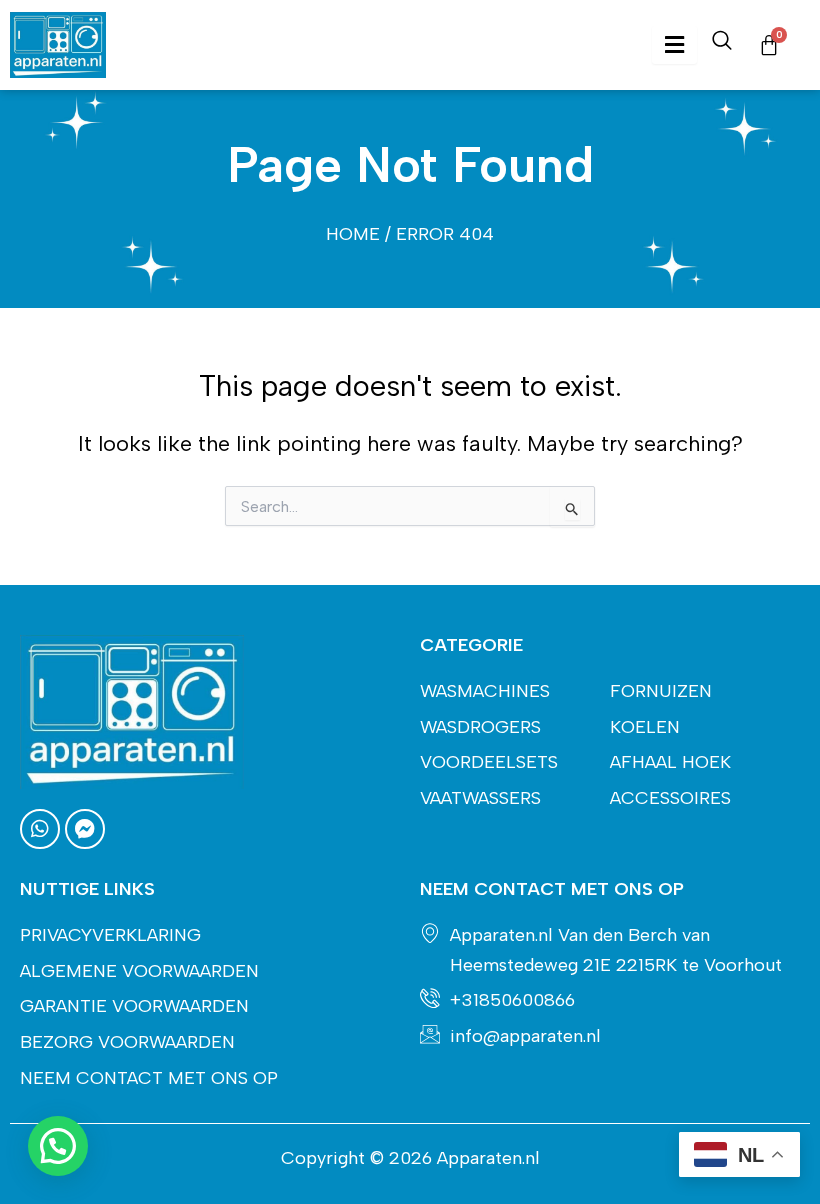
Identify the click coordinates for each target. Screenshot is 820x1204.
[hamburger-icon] (674, 45)
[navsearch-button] (722, 45)
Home (353, 234)
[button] (58, 1146)
